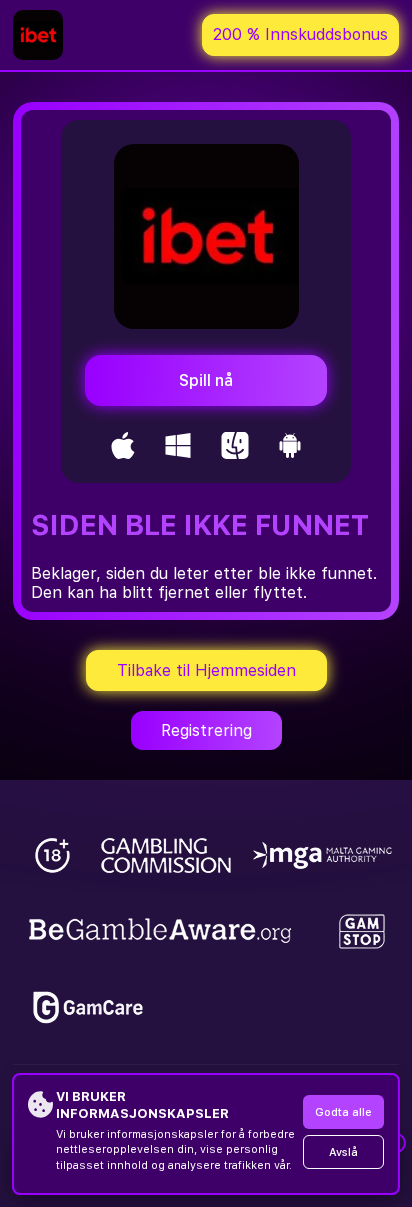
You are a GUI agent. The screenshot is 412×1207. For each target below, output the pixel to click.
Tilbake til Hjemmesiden (206, 670)
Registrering (206, 730)
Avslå (343, 1152)
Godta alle (343, 1112)
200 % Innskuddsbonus (300, 34)
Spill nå (206, 380)
